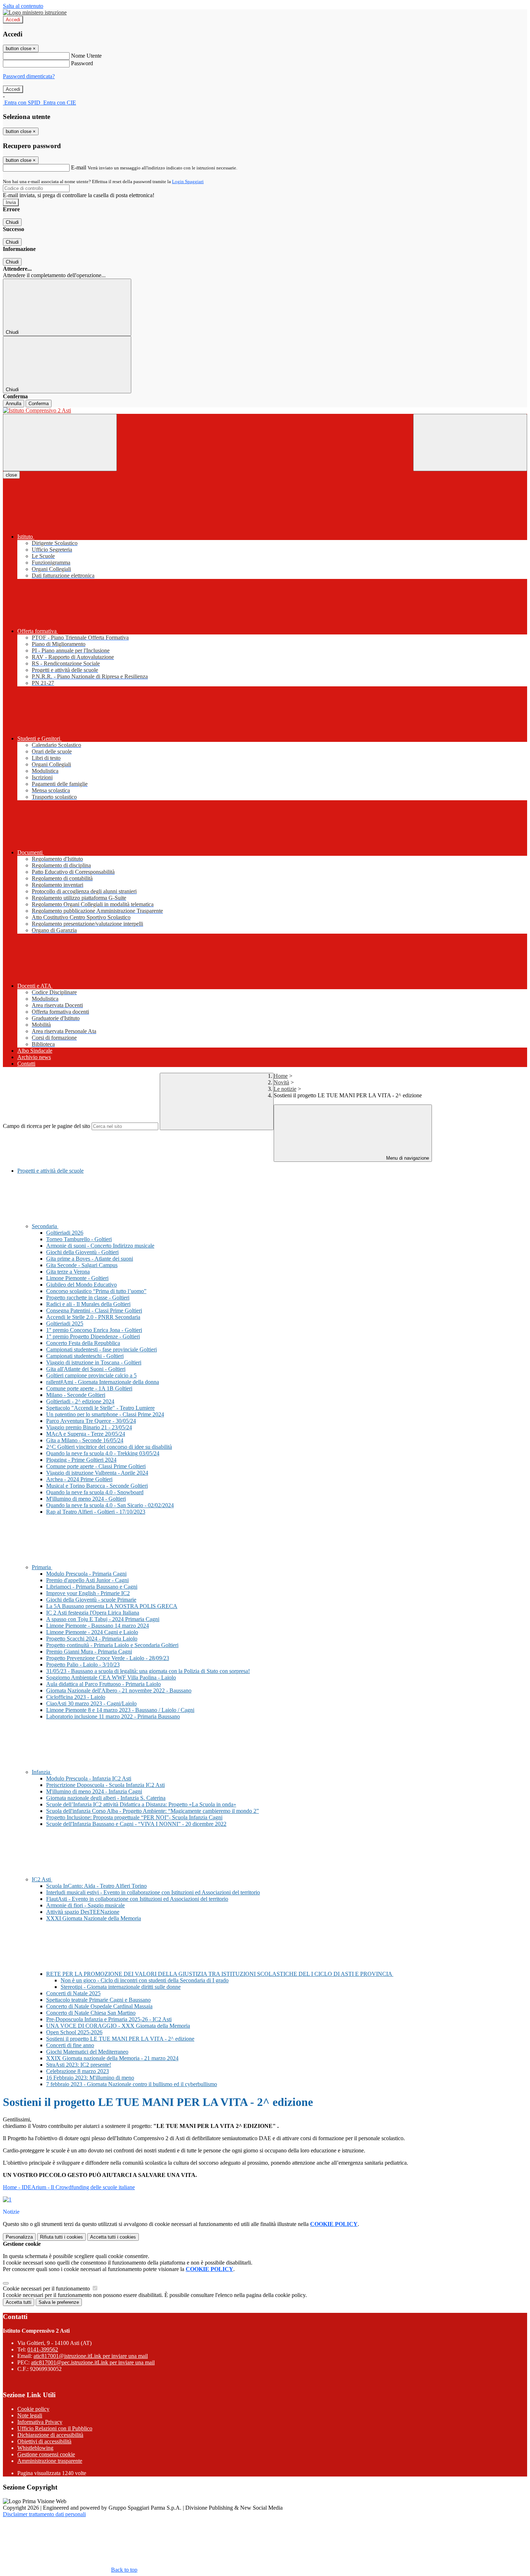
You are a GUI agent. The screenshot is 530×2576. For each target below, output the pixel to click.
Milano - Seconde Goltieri (76, 1395)
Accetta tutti (113, 2237)
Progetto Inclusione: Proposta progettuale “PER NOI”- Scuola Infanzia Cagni (134, 1817)
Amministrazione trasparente (50, 2461)
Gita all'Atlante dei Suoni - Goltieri (86, 1369)
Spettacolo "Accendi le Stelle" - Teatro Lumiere (100, 1408)
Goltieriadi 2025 (65, 1324)
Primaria (42, 1567)
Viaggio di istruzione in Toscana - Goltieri (94, 1362)
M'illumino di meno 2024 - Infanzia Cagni (94, 1791)
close (11, 475)
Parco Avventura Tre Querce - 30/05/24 (91, 1421)
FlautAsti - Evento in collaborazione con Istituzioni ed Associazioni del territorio (137, 1899)
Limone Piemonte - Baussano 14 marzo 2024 (98, 1626)
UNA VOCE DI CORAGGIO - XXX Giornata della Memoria (118, 2026)
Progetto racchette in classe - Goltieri (88, 1298)
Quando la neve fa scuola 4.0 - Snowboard (95, 1492)
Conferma (39, 404)
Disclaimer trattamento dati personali (44, 2514)
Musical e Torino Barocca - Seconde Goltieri (97, 1486)
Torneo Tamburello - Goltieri (79, 1239)
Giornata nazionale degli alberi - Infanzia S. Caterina (106, 1798)
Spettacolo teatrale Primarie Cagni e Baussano (98, 2000)
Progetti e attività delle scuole (50, 1171)
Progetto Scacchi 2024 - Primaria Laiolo (92, 1639)
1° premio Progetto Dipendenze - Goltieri (93, 1336)
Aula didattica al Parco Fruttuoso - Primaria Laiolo (103, 1684)
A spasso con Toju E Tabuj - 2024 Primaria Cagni (103, 1619)
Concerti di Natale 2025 (73, 1993)
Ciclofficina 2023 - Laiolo (76, 1697)
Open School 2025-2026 (74, 2032)
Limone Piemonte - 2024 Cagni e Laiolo (92, 1632)
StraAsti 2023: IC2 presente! (79, 2065)
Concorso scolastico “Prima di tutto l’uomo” (96, 1291)
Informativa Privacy (40, 2422)
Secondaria (45, 1226)
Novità (281, 1082)
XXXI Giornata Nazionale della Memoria (94, 1918)
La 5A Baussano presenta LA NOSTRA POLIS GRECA (112, 1606)
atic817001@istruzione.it (91, 2356)
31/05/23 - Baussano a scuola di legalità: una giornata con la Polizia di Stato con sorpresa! (148, 1671)
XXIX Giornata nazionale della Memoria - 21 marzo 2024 (112, 2058)
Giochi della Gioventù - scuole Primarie (91, 1600)
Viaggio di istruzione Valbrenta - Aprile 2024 (97, 1473)
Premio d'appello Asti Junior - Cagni (87, 1580)
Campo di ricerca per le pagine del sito (47, 1126)
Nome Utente (86, 56)
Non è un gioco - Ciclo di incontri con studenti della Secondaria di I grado (145, 1980)
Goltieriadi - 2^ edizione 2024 (80, 1401)
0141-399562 (43, 2349)
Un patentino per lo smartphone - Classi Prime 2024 (105, 1414)
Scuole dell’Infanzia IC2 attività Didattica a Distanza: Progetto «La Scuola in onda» (141, 1804)
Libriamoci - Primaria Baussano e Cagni (92, 1587)
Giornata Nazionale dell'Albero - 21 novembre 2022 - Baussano (119, 1690)
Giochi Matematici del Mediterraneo (87, 2052)
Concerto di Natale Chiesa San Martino (91, 2013)
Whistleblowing (35, 2448)
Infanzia (42, 1772)
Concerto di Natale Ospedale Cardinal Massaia (99, 2006)
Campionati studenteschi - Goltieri (85, 1356)
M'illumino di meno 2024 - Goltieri (86, 1499)
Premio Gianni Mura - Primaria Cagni (89, 1652)
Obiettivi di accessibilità (44, 2441)
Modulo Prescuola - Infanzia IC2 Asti (89, 1778)
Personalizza (19, 2237)
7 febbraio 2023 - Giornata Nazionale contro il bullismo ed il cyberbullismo (132, 2084)
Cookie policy (33, 2409)
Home (281, 1076)
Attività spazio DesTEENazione (83, 1912)
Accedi (13, 20)
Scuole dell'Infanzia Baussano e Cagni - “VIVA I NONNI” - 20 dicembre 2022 (136, 1824)
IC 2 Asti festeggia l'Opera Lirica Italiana (93, 1613)
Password (82, 63)
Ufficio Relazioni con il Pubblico (55, 2428)
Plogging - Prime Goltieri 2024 (81, 1460)
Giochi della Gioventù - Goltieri (82, 1252)
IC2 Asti (42, 1879)
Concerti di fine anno (70, 2045)
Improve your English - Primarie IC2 (88, 1593)
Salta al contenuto (23, 6)
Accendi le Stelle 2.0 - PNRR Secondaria (93, 1317)
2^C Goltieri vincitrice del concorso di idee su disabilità (109, 1447)
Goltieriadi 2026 (65, 1233)
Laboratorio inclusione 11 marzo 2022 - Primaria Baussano (113, 1716)
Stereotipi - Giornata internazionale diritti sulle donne (121, 1987)
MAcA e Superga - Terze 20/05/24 (86, 1434)
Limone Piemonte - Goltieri (77, 1278)
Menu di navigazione (407, 1158)
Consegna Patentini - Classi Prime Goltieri (94, 1311)
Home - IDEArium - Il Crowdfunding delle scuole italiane (69, 2187)
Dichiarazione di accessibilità (50, 2435)
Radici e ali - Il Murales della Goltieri (88, 1304)
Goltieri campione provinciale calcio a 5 (91, 1375)
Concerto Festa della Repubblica (83, 1343)
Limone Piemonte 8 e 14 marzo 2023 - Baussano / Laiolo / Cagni (120, 1710)
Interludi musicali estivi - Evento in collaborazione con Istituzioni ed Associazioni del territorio (153, 1892)
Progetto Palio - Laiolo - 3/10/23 (83, 1665)
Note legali (30, 2415)
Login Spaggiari (188, 182)
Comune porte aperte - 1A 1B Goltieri (89, 1388)
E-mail (79, 167)
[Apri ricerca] (470, 442)
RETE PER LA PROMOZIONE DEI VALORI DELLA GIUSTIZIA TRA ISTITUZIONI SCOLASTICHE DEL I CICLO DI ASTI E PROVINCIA (220, 1974)
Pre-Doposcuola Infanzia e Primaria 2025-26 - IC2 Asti (109, 2019)
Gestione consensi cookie (46, 2454)
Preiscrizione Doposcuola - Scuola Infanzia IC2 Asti (105, 1785)
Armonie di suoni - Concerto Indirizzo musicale (100, 1246)
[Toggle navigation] (60, 442)
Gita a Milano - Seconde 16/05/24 (85, 1440)
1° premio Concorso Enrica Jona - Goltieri (94, 1330)
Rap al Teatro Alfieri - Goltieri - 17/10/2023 (96, 1512)
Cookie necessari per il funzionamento (47, 2289)
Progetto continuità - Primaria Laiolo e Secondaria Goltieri (112, 1645)
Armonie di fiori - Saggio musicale (85, 1905)
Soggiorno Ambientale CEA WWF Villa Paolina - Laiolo (111, 1678)
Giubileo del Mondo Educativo (81, 1285)
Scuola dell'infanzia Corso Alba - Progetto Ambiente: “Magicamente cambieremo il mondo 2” (153, 1811)
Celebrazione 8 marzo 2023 (78, 2071)
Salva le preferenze (59, 2302)
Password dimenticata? (29, 76)
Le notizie (285, 1089)
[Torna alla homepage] (265, 411)
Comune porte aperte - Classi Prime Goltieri (96, 1466)
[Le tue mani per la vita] (7, 2199)
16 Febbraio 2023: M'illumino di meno (90, 2078)
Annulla (14, 404)
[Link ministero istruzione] (35, 12)
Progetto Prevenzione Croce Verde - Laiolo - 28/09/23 (108, 1658)
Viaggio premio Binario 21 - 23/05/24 (89, 1427)
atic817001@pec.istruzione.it (93, 2362)
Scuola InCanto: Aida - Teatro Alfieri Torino (96, 1886)
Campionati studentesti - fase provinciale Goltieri (101, 1349)
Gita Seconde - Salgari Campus (82, 1265)
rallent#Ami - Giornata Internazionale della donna (103, 1382)
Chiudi (12, 222)
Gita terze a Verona (68, 1272)
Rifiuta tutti (61, 2237)
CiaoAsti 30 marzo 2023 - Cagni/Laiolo (91, 1703)
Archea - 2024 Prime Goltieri (79, 1479)
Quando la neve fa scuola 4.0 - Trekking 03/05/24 (103, 1453)
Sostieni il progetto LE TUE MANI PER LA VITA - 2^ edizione (120, 2039)
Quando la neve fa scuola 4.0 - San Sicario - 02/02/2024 (110, 1505)
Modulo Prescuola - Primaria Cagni (86, 1574)
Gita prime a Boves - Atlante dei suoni (90, 1259)
